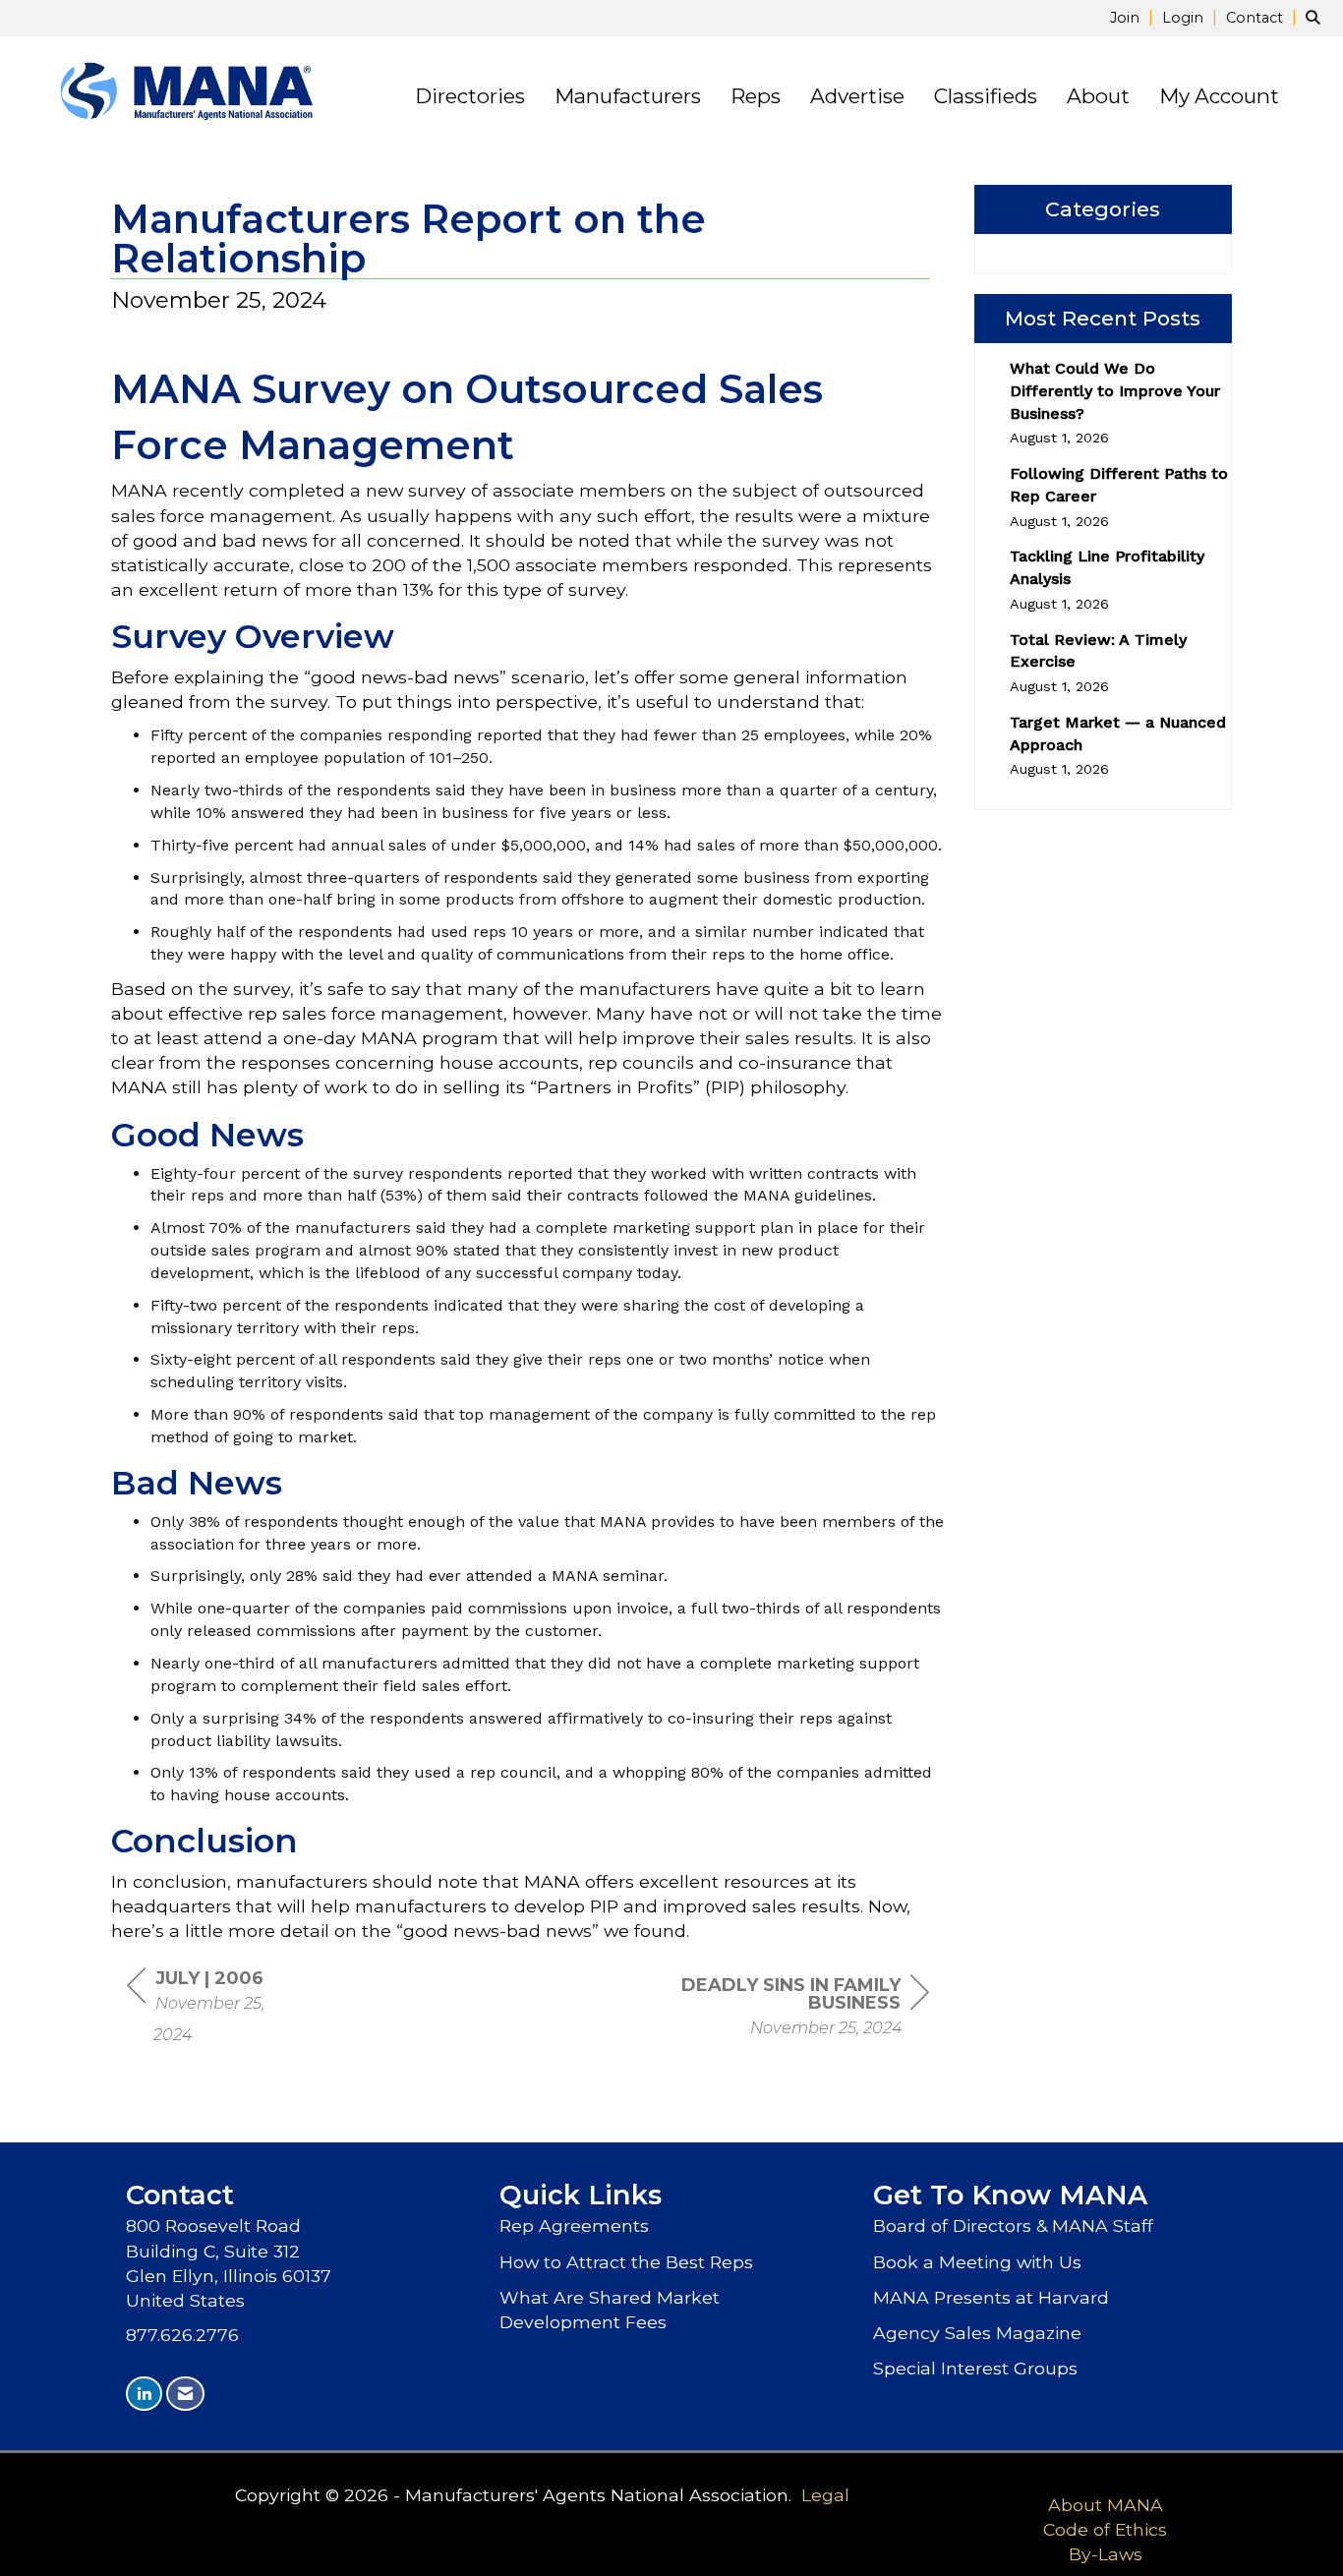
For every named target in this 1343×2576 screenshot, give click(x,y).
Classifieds (986, 96)
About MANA (1106, 2505)
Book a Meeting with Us (977, 2262)
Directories (470, 96)
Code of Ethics (1105, 2529)
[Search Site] (1317, 17)
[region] (782, 2008)
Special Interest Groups (975, 2368)
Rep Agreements (574, 2225)
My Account (1219, 96)
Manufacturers (628, 96)
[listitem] (1134, 17)
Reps (756, 96)
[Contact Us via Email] (185, 2394)
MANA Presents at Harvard (991, 2297)
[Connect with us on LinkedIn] (144, 2394)
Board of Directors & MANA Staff (1013, 2225)
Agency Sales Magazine (977, 2333)
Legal (825, 2495)
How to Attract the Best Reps (626, 2262)
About (1098, 96)
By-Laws (1106, 2554)
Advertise (857, 96)
